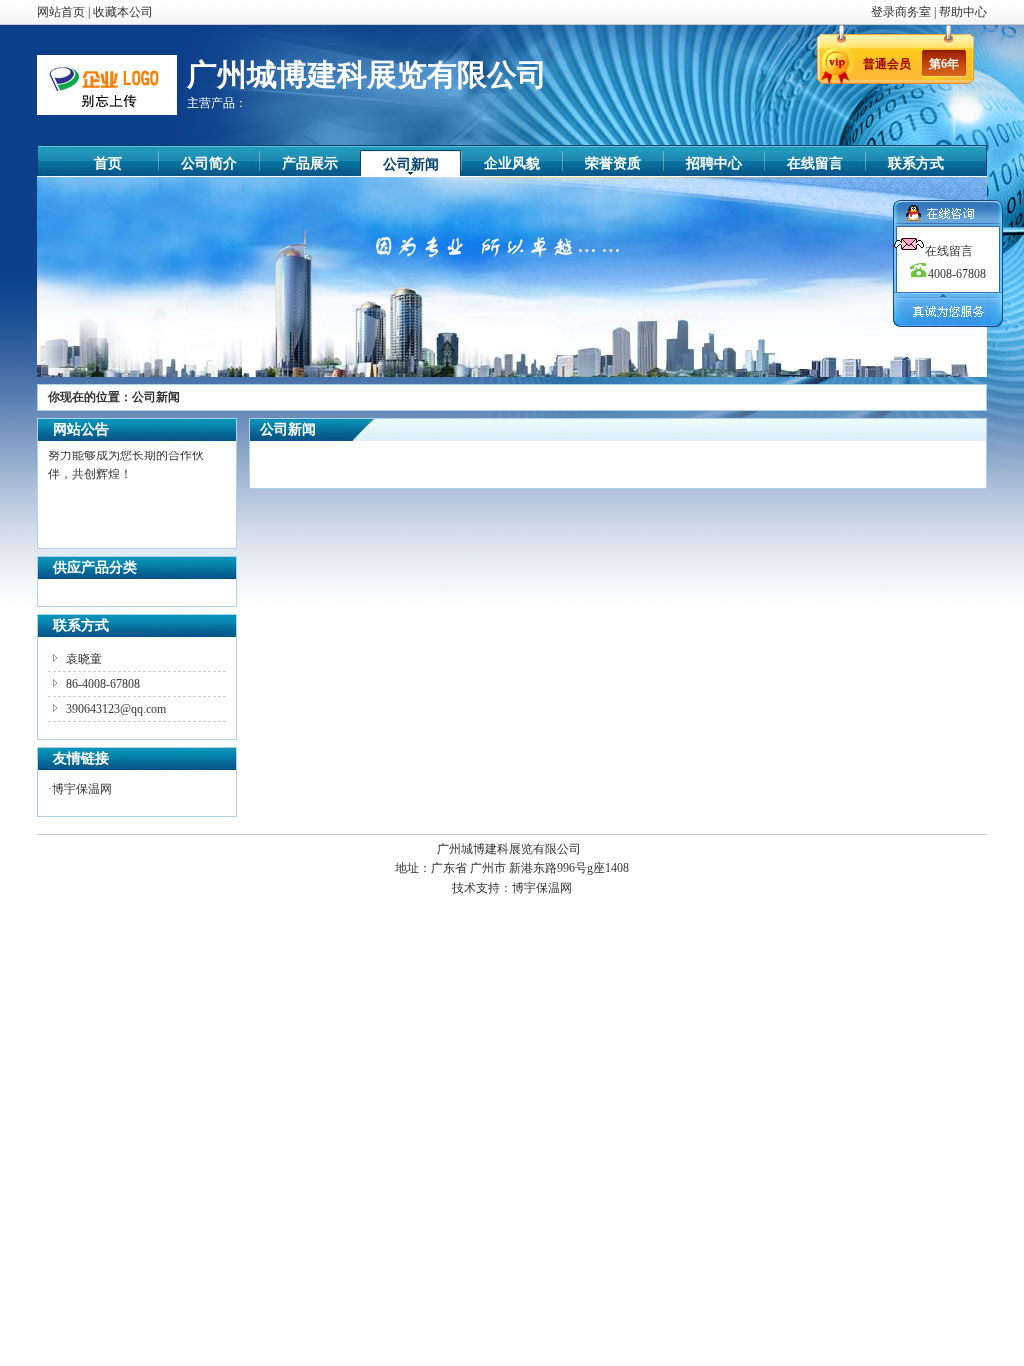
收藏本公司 (123, 12)
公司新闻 (411, 164)
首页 (108, 163)
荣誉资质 (613, 163)
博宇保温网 (82, 789)
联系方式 (916, 163)
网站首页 (61, 12)
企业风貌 (512, 163)
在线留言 (815, 163)
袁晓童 (84, 659)
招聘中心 (714, 163)
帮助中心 (963, 12)
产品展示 (310, 163)
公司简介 (209, 163)
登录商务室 (902, 12)
